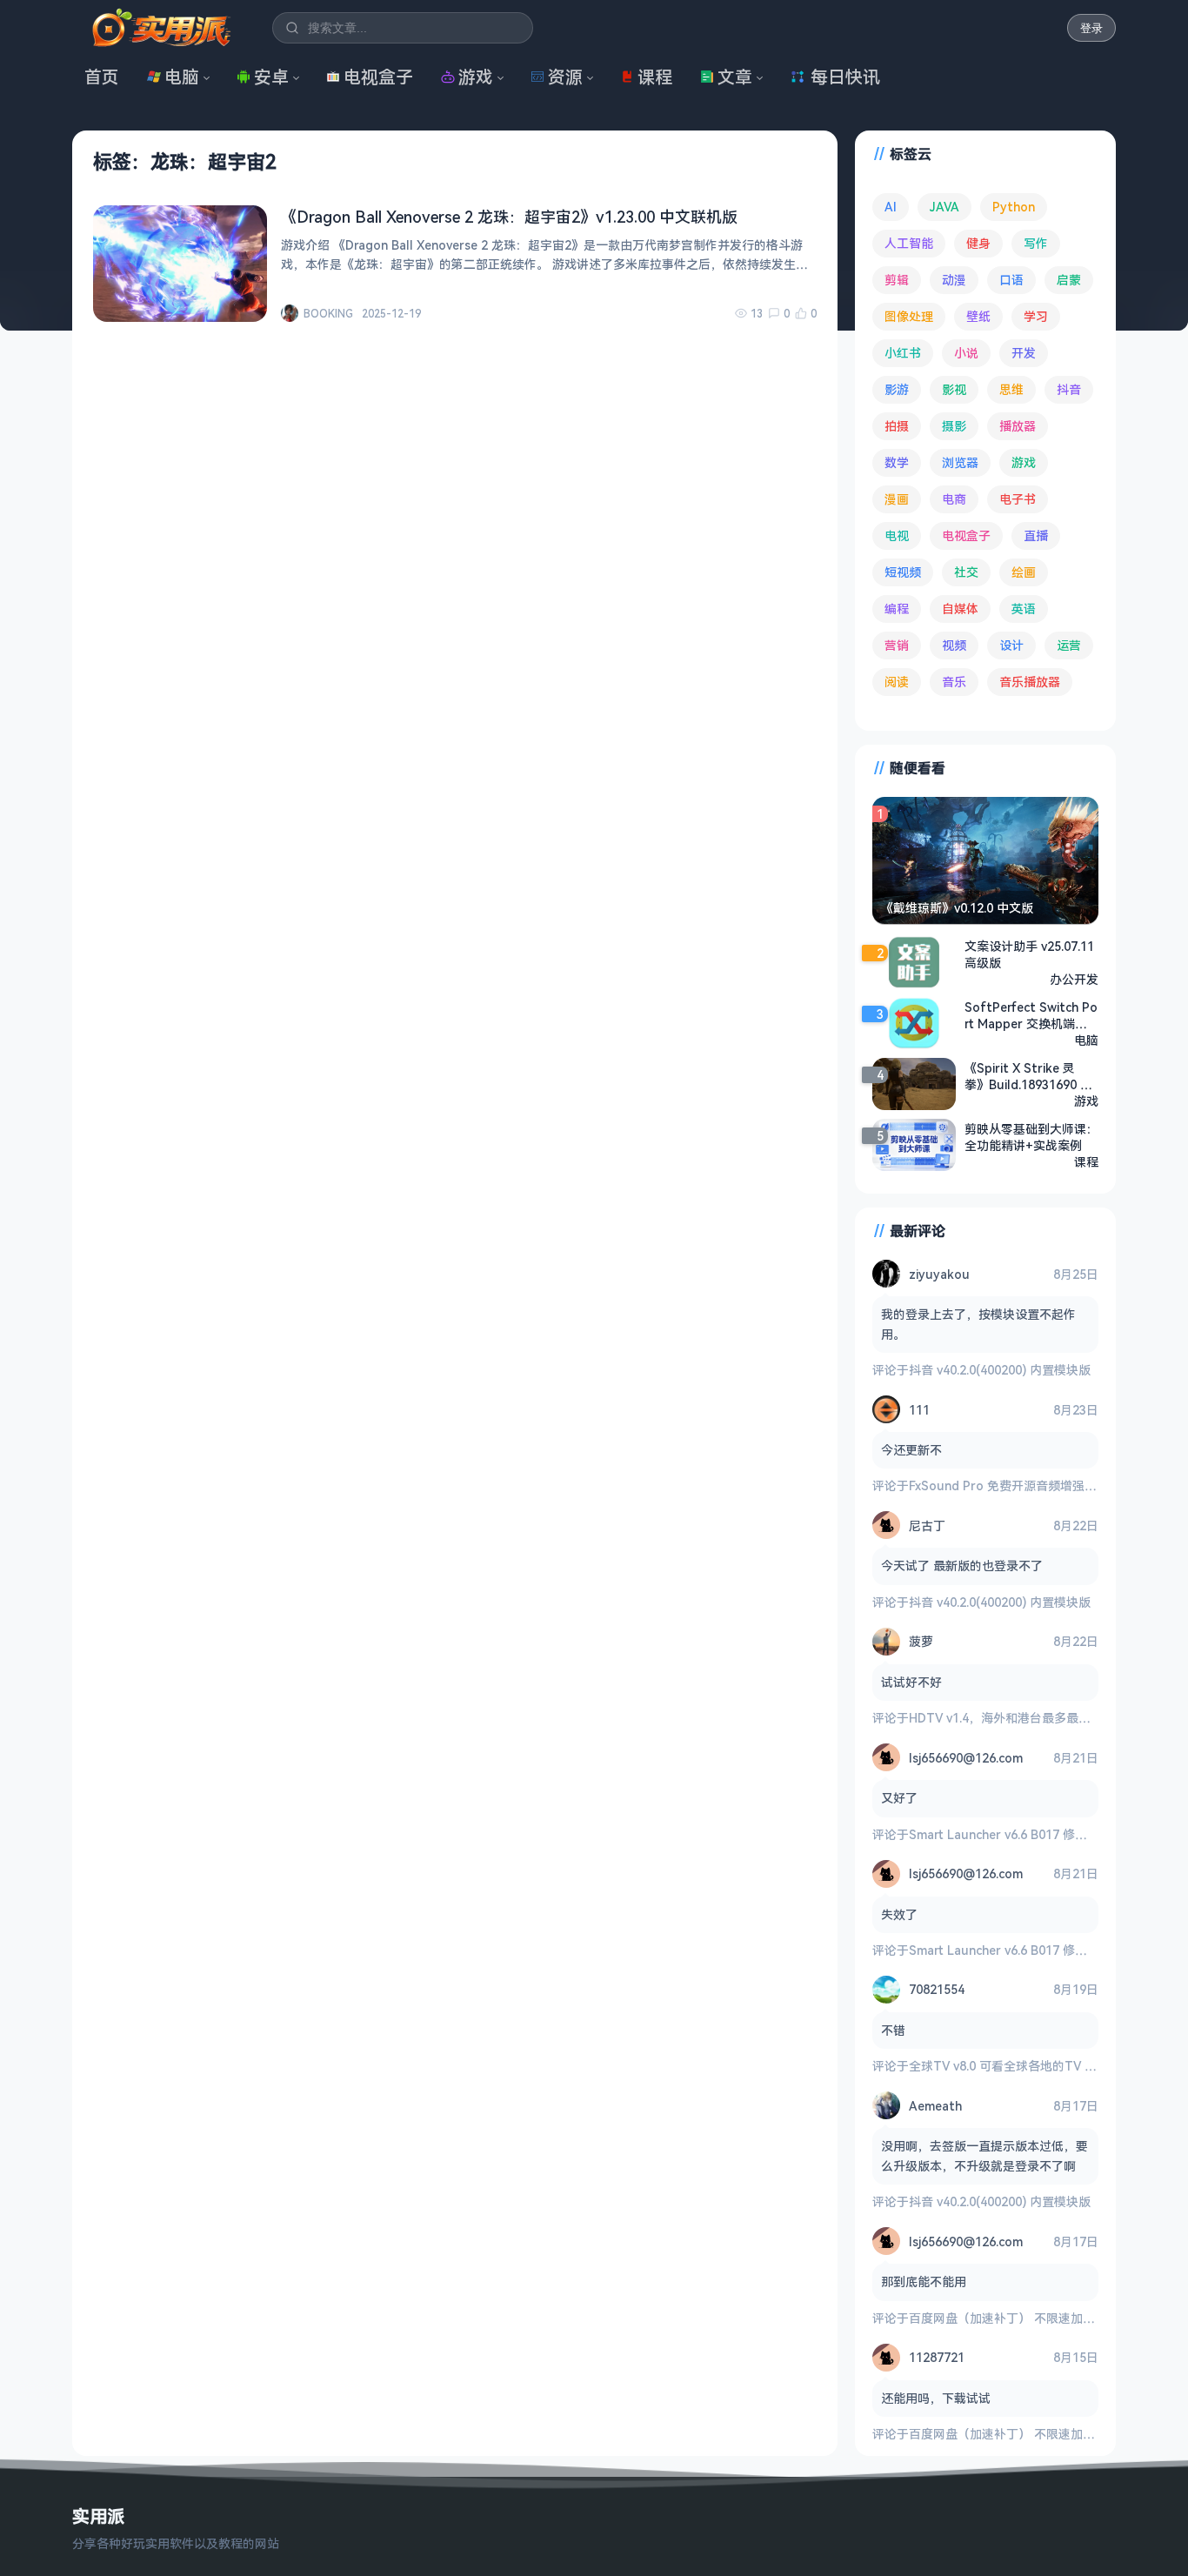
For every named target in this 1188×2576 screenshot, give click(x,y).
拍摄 (897, 426)
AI (891, 207)
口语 (1011, 280)
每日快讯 (845, 77)
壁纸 (978, 316)
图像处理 (909, 316)
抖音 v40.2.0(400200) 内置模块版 (1000, 1370)
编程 (897, 609)
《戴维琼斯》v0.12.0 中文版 (957, 908)
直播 (1036, 535)
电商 (954, 499)
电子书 (1018, 499)
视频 (954, 645)
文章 (735, 77)
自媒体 (960, 609)
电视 (897, 535)
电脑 (182, 77)
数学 (897, 462)
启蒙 (1069, 280)
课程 (655, 77)
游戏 (476, 77)
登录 (1091, 28)
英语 (1024, 609)
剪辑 (897, 280)
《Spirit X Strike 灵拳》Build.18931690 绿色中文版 (1028, 1076)
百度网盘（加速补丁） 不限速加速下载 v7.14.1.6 (1040, 2318)
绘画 (1024, 572)
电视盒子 (378, 77)
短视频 (903, 572)
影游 (897, 389)
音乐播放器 (1030, 682)
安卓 (271, 77)
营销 (897, 645)
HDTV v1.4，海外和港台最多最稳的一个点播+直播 (1046, 1718)
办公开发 (1074, 979)
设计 (1011, 645)
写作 (1036, 243)
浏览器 (960, 462)
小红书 (903, 353)
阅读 (897, 682)
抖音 (1069, 389)
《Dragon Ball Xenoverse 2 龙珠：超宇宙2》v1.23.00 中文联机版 (509, 217)
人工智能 (909, 243)
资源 (565, 77)
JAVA (944, 207)
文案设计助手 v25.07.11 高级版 (1029, 954)
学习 (1036, 316)
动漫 (954, 280)
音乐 (954, 682)
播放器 (1018, 426)
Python (1014, 207)
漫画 (897, 499)
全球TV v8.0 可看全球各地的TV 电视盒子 (1021, 2066)
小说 (966, 353)
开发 (1024, 353)
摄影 (954, 426)
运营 (1069, 645)
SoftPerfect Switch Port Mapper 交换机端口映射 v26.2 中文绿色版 (1031, 1015)
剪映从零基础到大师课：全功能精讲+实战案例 (1031, 1137)
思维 (1011, 389)
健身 (978, 243)
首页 (102, 77)
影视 (954, 389)
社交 (966, 572)
